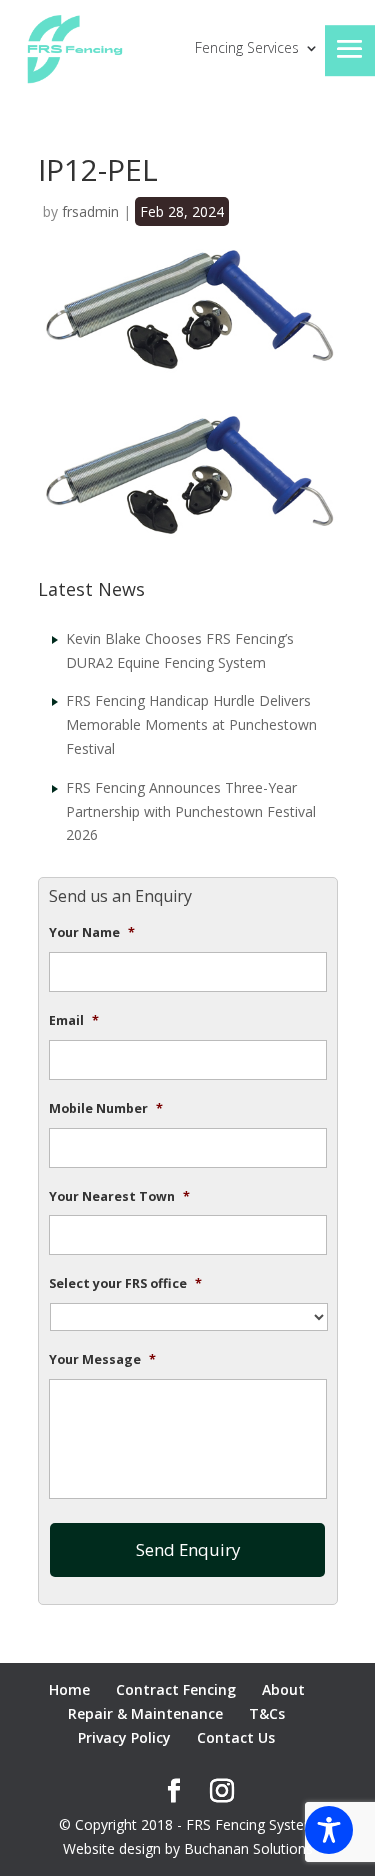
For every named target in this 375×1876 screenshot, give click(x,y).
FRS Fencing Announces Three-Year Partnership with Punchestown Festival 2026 (191, 811)
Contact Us (236, 1737)
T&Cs (267, 1713)
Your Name (92, 933)
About (283, 1689)
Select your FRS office (125, 1284)
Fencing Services (247, 49)
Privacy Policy (124, 1737)
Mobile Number (106, 1109)
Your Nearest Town (119, 1197)
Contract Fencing (176, 1689)
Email (74, 1021)
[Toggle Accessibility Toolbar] (329, 1830)
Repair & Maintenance (145, 1713)
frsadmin (90, 211)
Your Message (102, 1360)
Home (69, 1689)
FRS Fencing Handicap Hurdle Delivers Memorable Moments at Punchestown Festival (191, 724)
